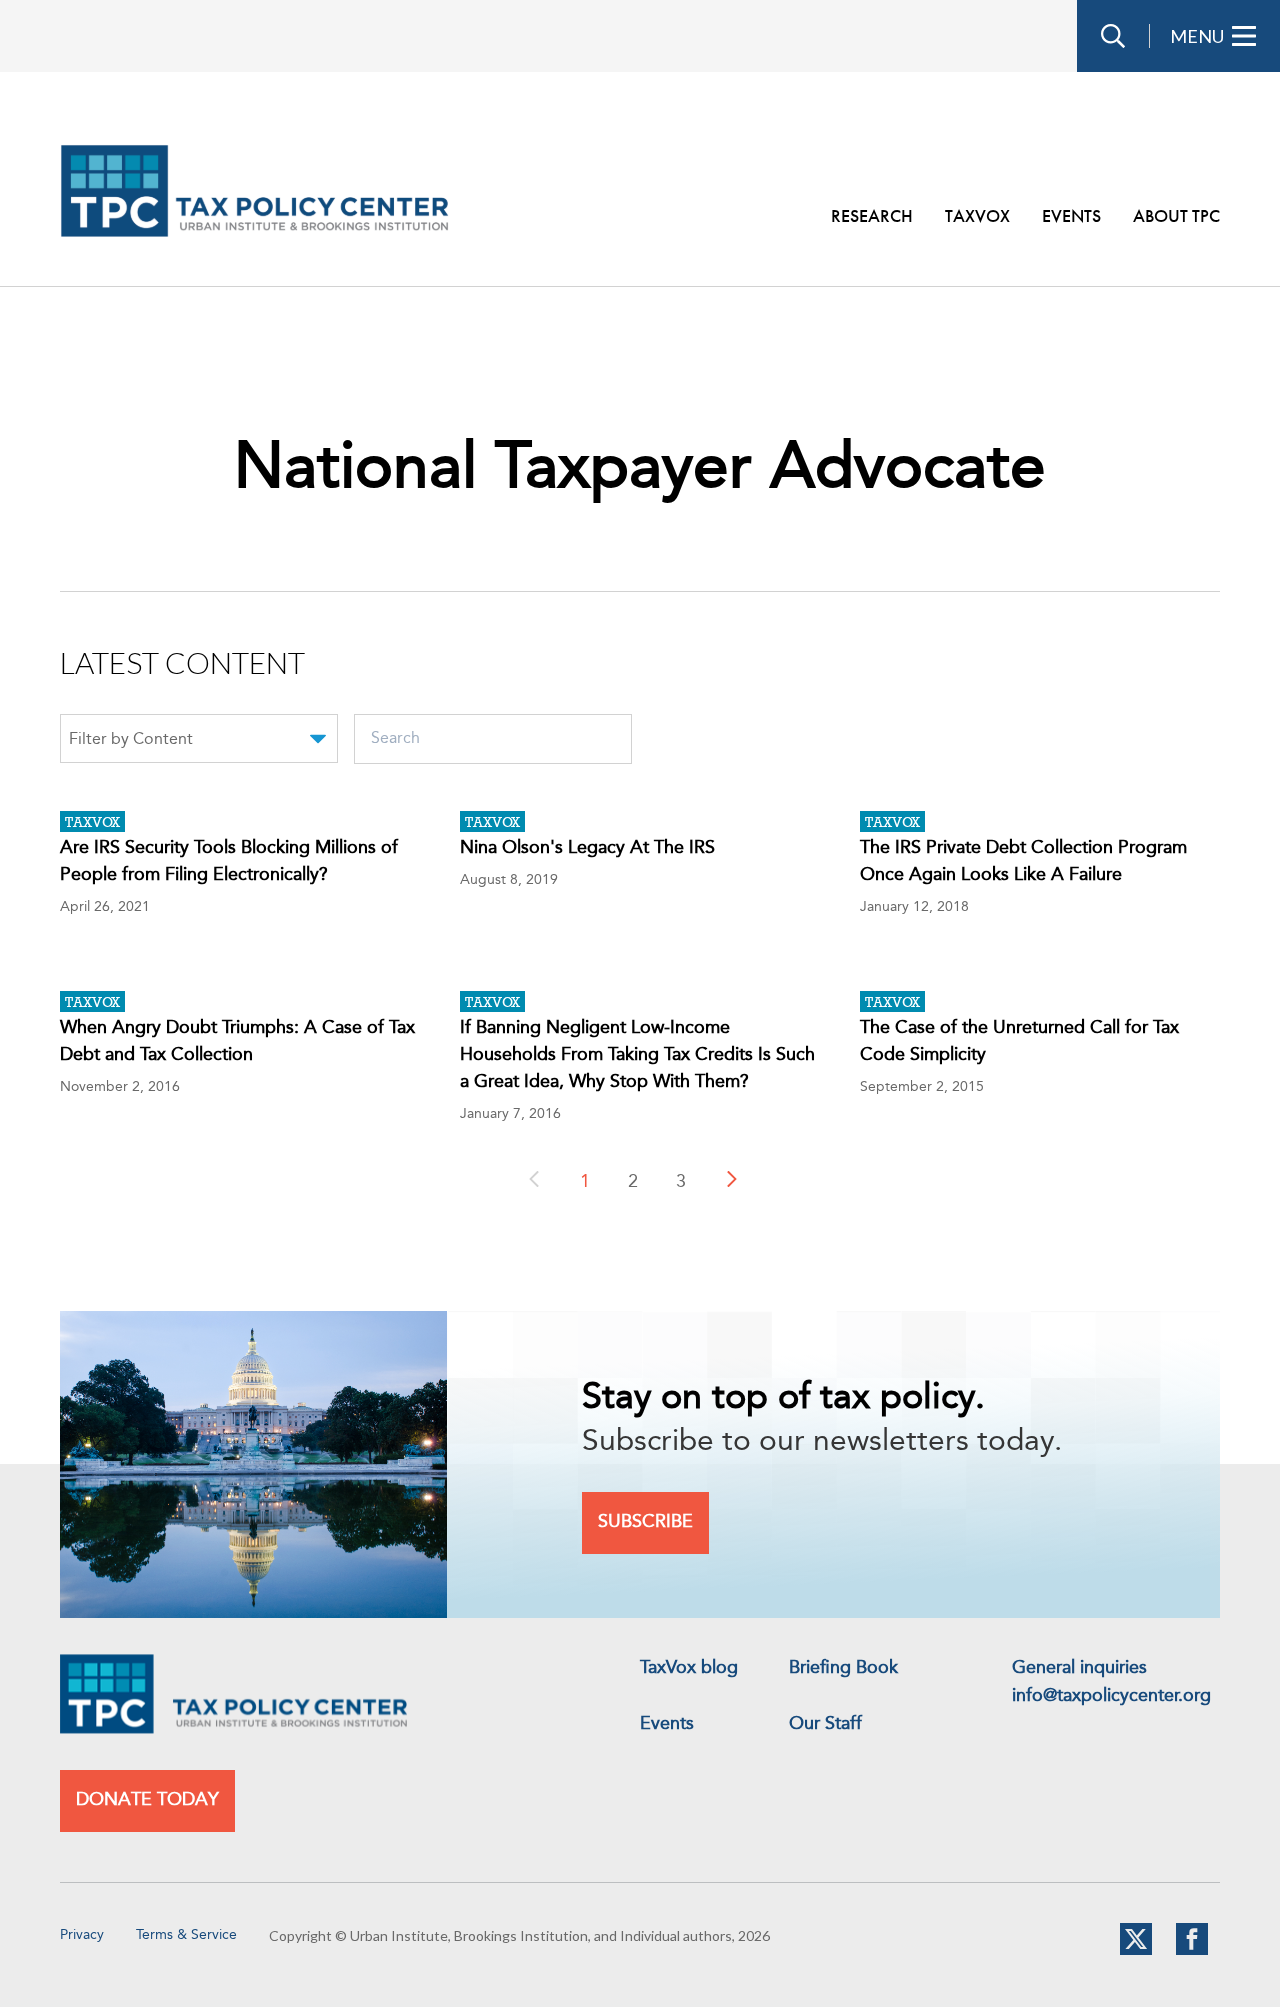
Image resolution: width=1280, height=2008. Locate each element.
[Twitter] (1136, 1951)
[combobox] (199, 742)
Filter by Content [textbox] (131, 740)
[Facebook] (1192, 1951)
